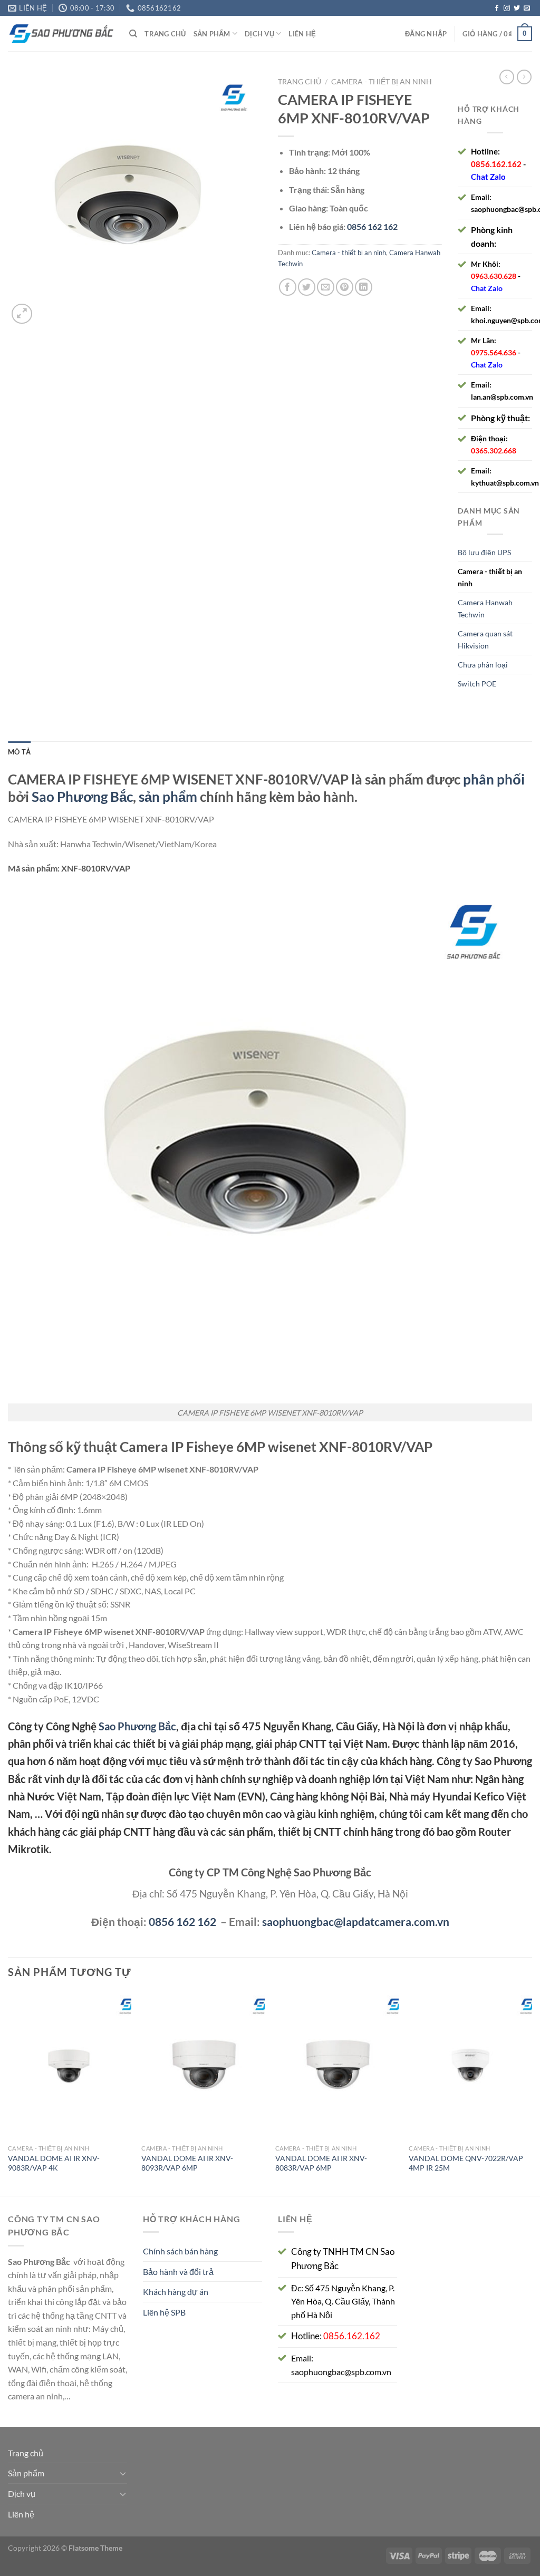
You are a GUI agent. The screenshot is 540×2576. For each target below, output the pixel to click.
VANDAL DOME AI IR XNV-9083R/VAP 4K (54, 2163)
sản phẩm (168, 797)
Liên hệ (302, 34)
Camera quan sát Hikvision (485, 640)
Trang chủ (165, 34)
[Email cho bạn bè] (326, 287)
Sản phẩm (212, 34)
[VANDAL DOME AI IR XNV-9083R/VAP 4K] (70, 2065)
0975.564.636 (494, 352)
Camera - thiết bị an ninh (382, 82)
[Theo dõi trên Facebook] (497, 8)
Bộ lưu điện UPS (484, 552)
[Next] (532, 2092)
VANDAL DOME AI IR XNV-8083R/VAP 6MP (321, 2163)
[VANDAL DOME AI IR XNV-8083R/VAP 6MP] (337, 2065)
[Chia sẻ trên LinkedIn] (364, 287)
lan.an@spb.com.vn (502, 397)
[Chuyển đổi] (123, 2473)
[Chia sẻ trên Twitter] (307, 287)
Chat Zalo (488, 177)
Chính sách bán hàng (180, 2251)
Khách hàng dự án (176, 2292)
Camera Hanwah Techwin (485, 608)
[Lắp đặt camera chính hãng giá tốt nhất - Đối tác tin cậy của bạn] (61, 34)
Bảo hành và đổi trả (178, 2272)
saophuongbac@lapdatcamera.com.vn (356, 1921)
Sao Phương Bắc (82, 797)
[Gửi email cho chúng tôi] (527, 8)
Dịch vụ (259, 34)
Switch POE (477, 684)
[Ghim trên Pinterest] (345, 287)
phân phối (494, 779)
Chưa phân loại (483, 665)
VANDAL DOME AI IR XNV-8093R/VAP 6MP (187, 2163)
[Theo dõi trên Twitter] (517, 8)
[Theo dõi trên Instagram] (507, 8)
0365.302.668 (494, 451)
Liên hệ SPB (164, 2312)
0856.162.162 (496, 164)
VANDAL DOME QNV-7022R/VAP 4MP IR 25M (466, 2163)
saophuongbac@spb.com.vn (341, 2372)
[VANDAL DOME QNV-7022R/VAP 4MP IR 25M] (470, 2065)
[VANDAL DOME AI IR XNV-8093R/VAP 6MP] (203, 2065)
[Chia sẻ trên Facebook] (288, 287)
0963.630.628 (494, 276)
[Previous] (8, 2092)
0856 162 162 (182, 1921)
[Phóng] (22, 314)
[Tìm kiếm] (133, 34)
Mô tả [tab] (19, 752)
